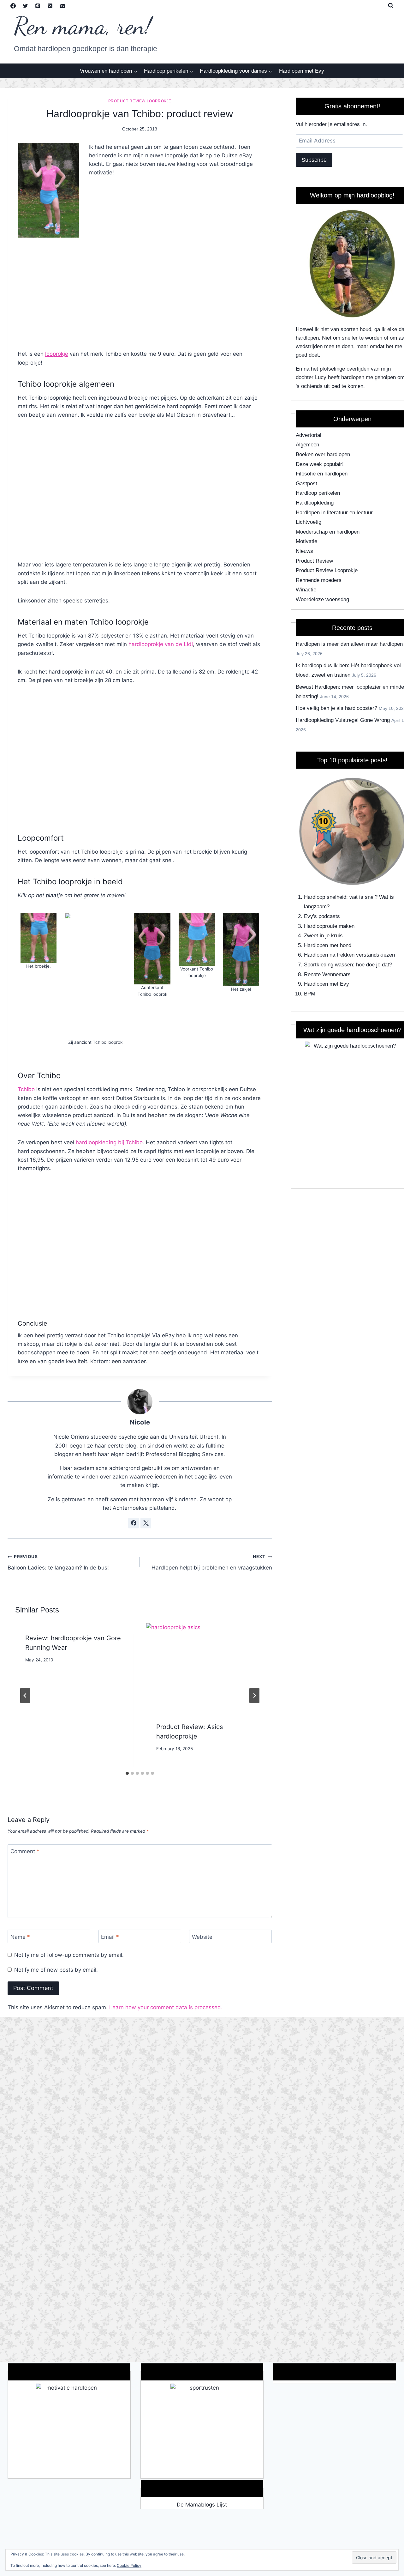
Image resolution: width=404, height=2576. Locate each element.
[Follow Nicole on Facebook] (134, 1523)
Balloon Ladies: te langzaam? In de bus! (58, 1562)
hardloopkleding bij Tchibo (109, 1142)
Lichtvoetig (309, 522)
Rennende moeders (319, 580)
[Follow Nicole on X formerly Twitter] (146, 1523)
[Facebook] (13, 6)
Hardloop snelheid (325, 897)
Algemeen (307, 445)
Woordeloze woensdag (322, 599)
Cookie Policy (129, 2565)
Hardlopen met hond (328, 945)
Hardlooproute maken (329, 926)
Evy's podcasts (322, 916)
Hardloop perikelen (318, 493)
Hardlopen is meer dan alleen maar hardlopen (349, 644)
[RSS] (50, 6)
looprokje (57, 354)
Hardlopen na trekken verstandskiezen (349, 955)
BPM (310, 994)
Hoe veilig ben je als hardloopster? (336, 708)
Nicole (140, 1422)
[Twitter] (25, 6)
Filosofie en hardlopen (322, 474)
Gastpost (306, 484)
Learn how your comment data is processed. (166, 2007)
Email (110, 1937)
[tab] (127, 1773)
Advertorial (309, 435)
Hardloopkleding (315, 503)
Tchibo (26, 1089)
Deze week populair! (320, 464)
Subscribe (314, 160)
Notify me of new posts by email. (56, 1970)
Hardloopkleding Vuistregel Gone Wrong (343, 720)
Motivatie (306, 541)
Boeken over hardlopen (323, 454)
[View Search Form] (391, 6)
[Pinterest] (38, 6)
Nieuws (304, 551)
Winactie (306, 590)
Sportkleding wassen (328, 965)
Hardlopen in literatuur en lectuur (334, 513)
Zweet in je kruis (323, 936)
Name (20, 1937)
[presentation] (205, 1668)
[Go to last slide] (25, 1696)
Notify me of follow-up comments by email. (69, 1955)
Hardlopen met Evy (302, 71)
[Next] (254, 1696)
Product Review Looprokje (140, 101)
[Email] (62, 6)
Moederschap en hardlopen (328, 532)
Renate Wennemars (327, 974)
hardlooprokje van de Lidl (161, 644)
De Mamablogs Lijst (202, 2505)
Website (202, 1937)
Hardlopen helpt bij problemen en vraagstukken (212, 1562)
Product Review (314, 561)
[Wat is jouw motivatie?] (69, 2431)
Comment (25, 1851)
